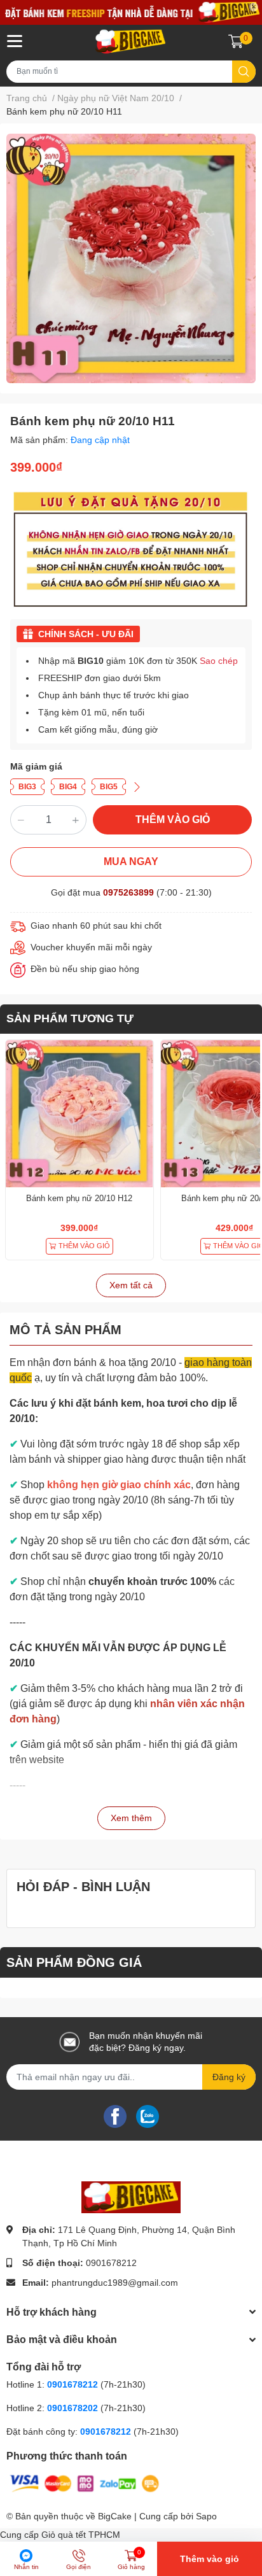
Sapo (206, 2516)
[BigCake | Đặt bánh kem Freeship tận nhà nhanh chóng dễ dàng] (131, 41)
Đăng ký (229, 2077)
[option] (131, 258)
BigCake (115, 2516)
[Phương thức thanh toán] (85, 2483)
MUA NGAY (131, 862)
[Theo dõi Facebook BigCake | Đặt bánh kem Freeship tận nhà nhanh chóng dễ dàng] (115, 2116)
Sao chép (219, 661)
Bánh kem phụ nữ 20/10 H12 (79, 1198)
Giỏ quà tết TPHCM (81, 2535)
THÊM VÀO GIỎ (173, 820)
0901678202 (72, 2408)
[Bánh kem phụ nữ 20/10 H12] (79, 1114)
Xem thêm (131, 1818)
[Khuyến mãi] (131, 12)
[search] (244, 72)
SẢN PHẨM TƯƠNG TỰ (70, 1018)
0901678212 (111, 2263)
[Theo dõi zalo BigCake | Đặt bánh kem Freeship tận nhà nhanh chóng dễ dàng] (148, 2116)
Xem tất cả (131, 1285)
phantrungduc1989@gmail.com (115, 2283)
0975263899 (128, 892)
